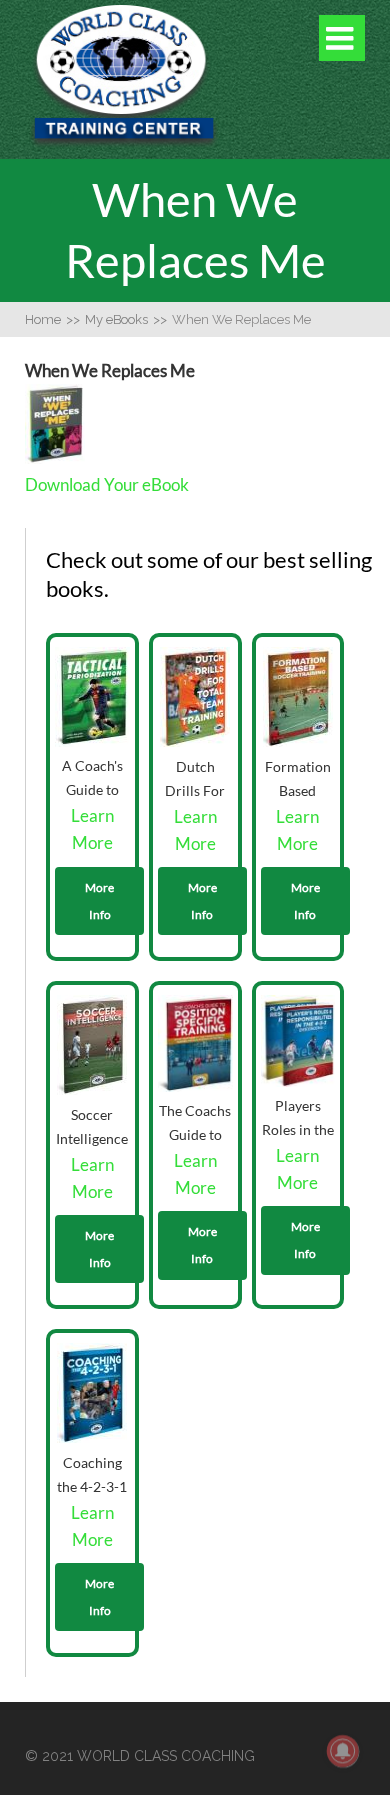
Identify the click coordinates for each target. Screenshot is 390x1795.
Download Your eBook (107, 484)
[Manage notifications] (343, 1751)
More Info (99, 901)
